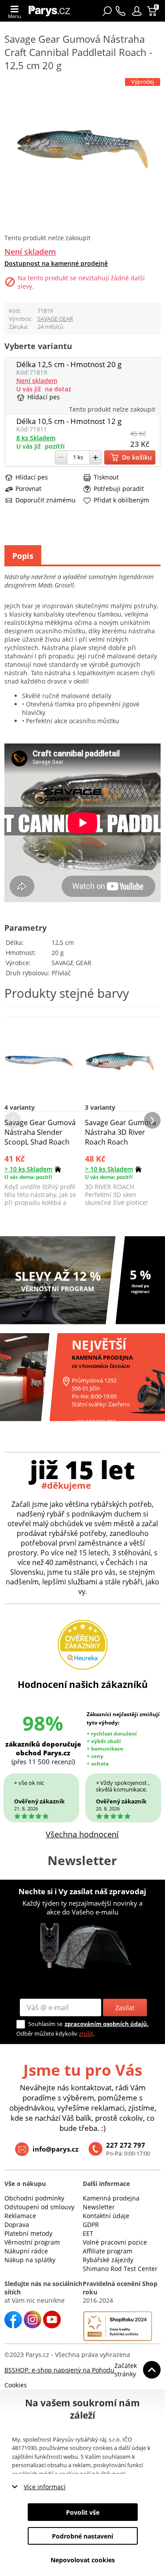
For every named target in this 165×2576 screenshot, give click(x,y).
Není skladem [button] (30, 252)
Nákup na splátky (30, 2260)
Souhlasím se (45, 2024)
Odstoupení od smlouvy (39, 2207)
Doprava (17, 2225)
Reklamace (20, 2216)
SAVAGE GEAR (55, 319)
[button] (137, 11)
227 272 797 (126, 2145)
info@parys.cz (55, 2149)
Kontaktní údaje (106, 2216)
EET (88, 2233)
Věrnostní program (32, 2242)
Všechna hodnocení (82, 1834)
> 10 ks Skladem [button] (28, 1169)
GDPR (91, 2225)
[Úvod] (52, 11)
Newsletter (99, 2207)
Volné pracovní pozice (115, 2242)
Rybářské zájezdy (108, 2260)
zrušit (86, 2033)
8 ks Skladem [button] (36, 438)
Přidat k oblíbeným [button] (121, 500)
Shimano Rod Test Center (120, 2269)
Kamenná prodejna (111, 2198)
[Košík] (153, 11)
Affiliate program (108, 2251)
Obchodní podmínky (34, 2198)
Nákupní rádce (26, 2251)
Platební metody (28, 2233)
